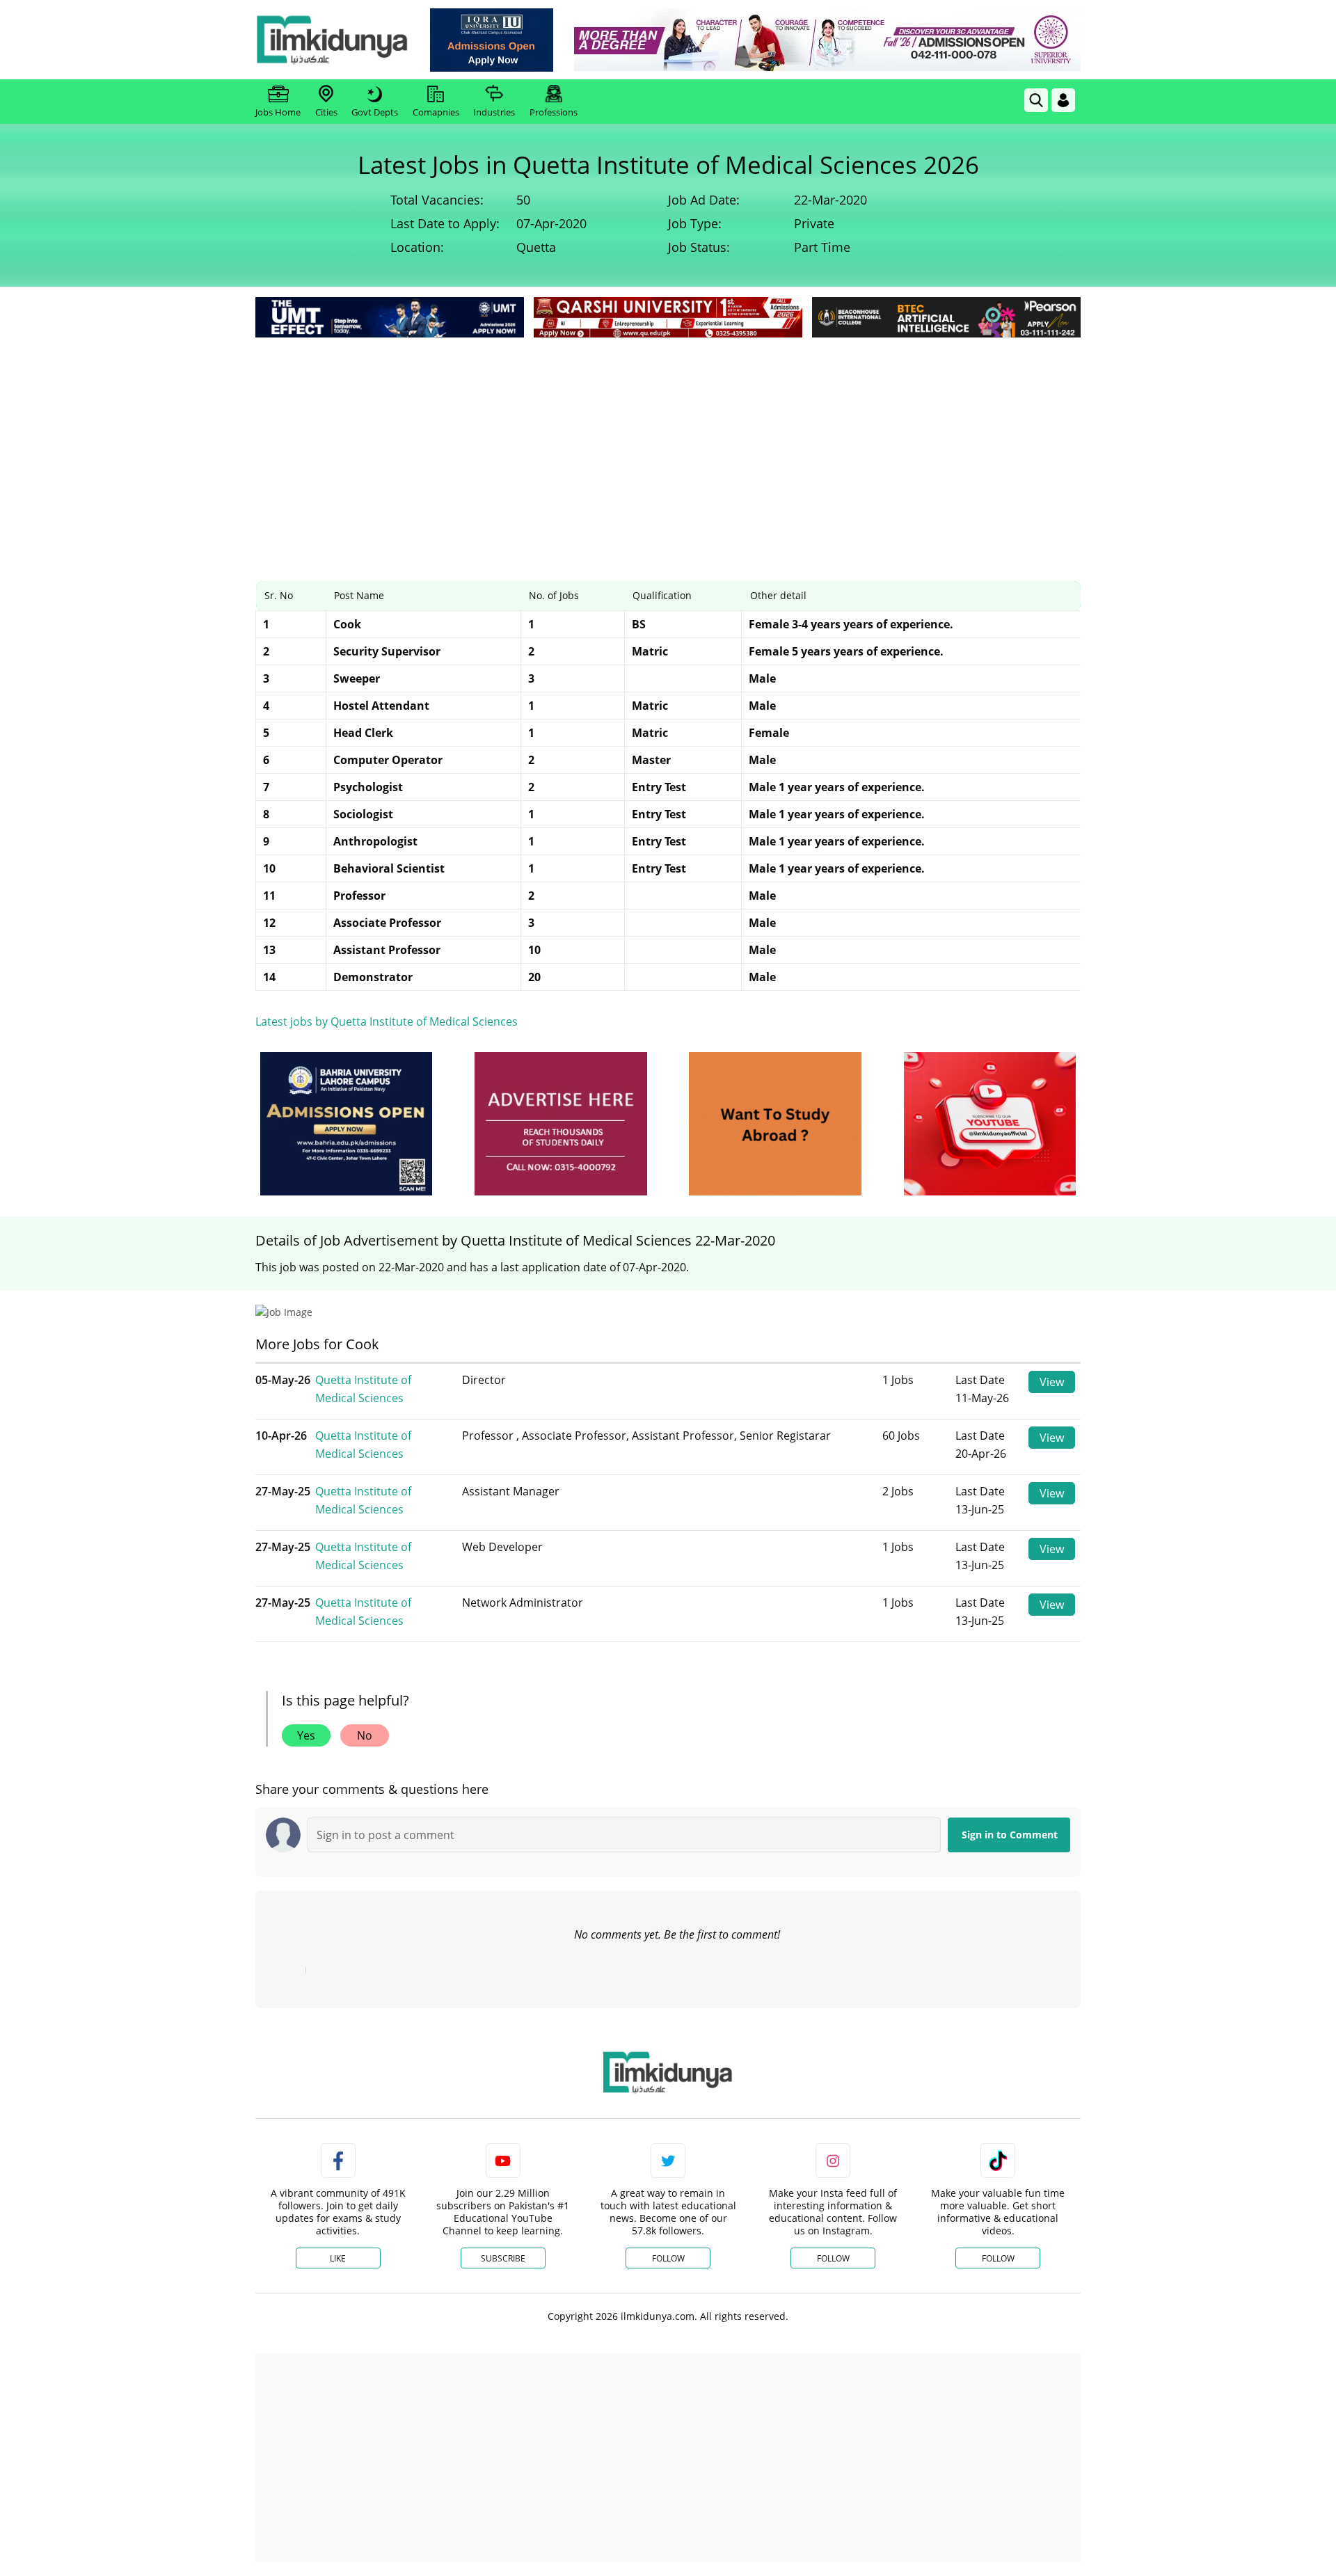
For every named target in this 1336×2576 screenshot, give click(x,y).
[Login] (1063, 100)
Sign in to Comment (1010, 1835)
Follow (668, 2258)
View (1052, 1382)
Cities (326, 112)
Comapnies (436, 112)
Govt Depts (375, 112)
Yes (306, 1735)
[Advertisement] (668, 445)
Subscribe (503, 2258)
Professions (554, 112)
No (365, 1735)
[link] (492, 40)
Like (338, 2258)
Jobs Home (278, 112)
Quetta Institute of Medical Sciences (363, 1389)
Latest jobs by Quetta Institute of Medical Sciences (387, 1021)
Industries (494, 112)
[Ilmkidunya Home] (332, 40)
